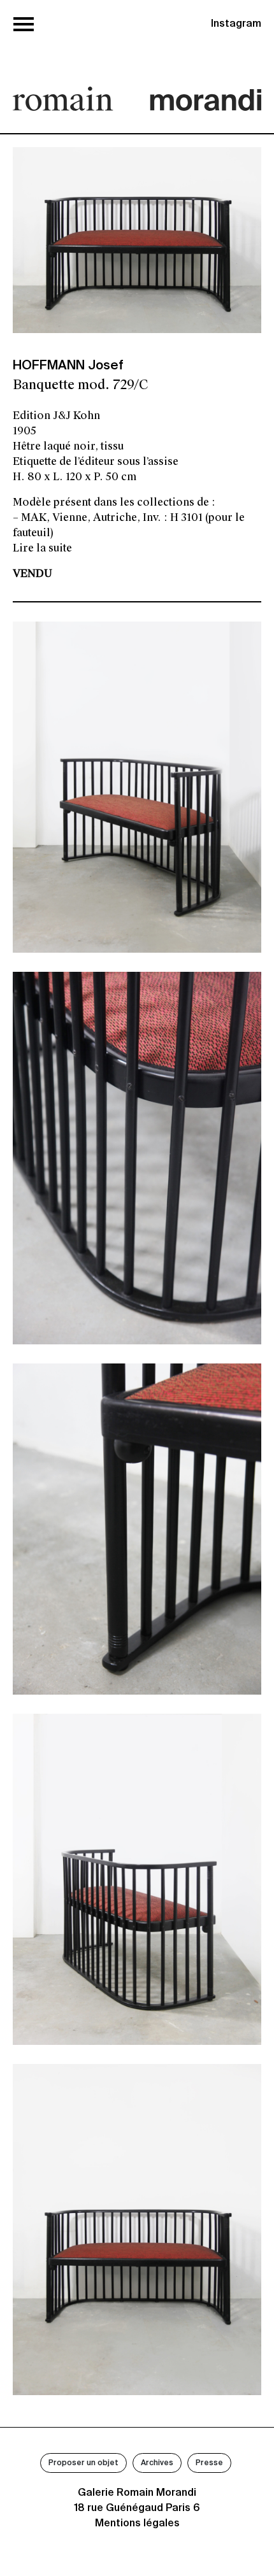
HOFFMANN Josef (68, 366)
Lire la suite (42, 548)
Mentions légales (137, 2524)
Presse (209, 2463)
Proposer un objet (83, 2463)
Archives (157, 2463)
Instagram (236, 24)
